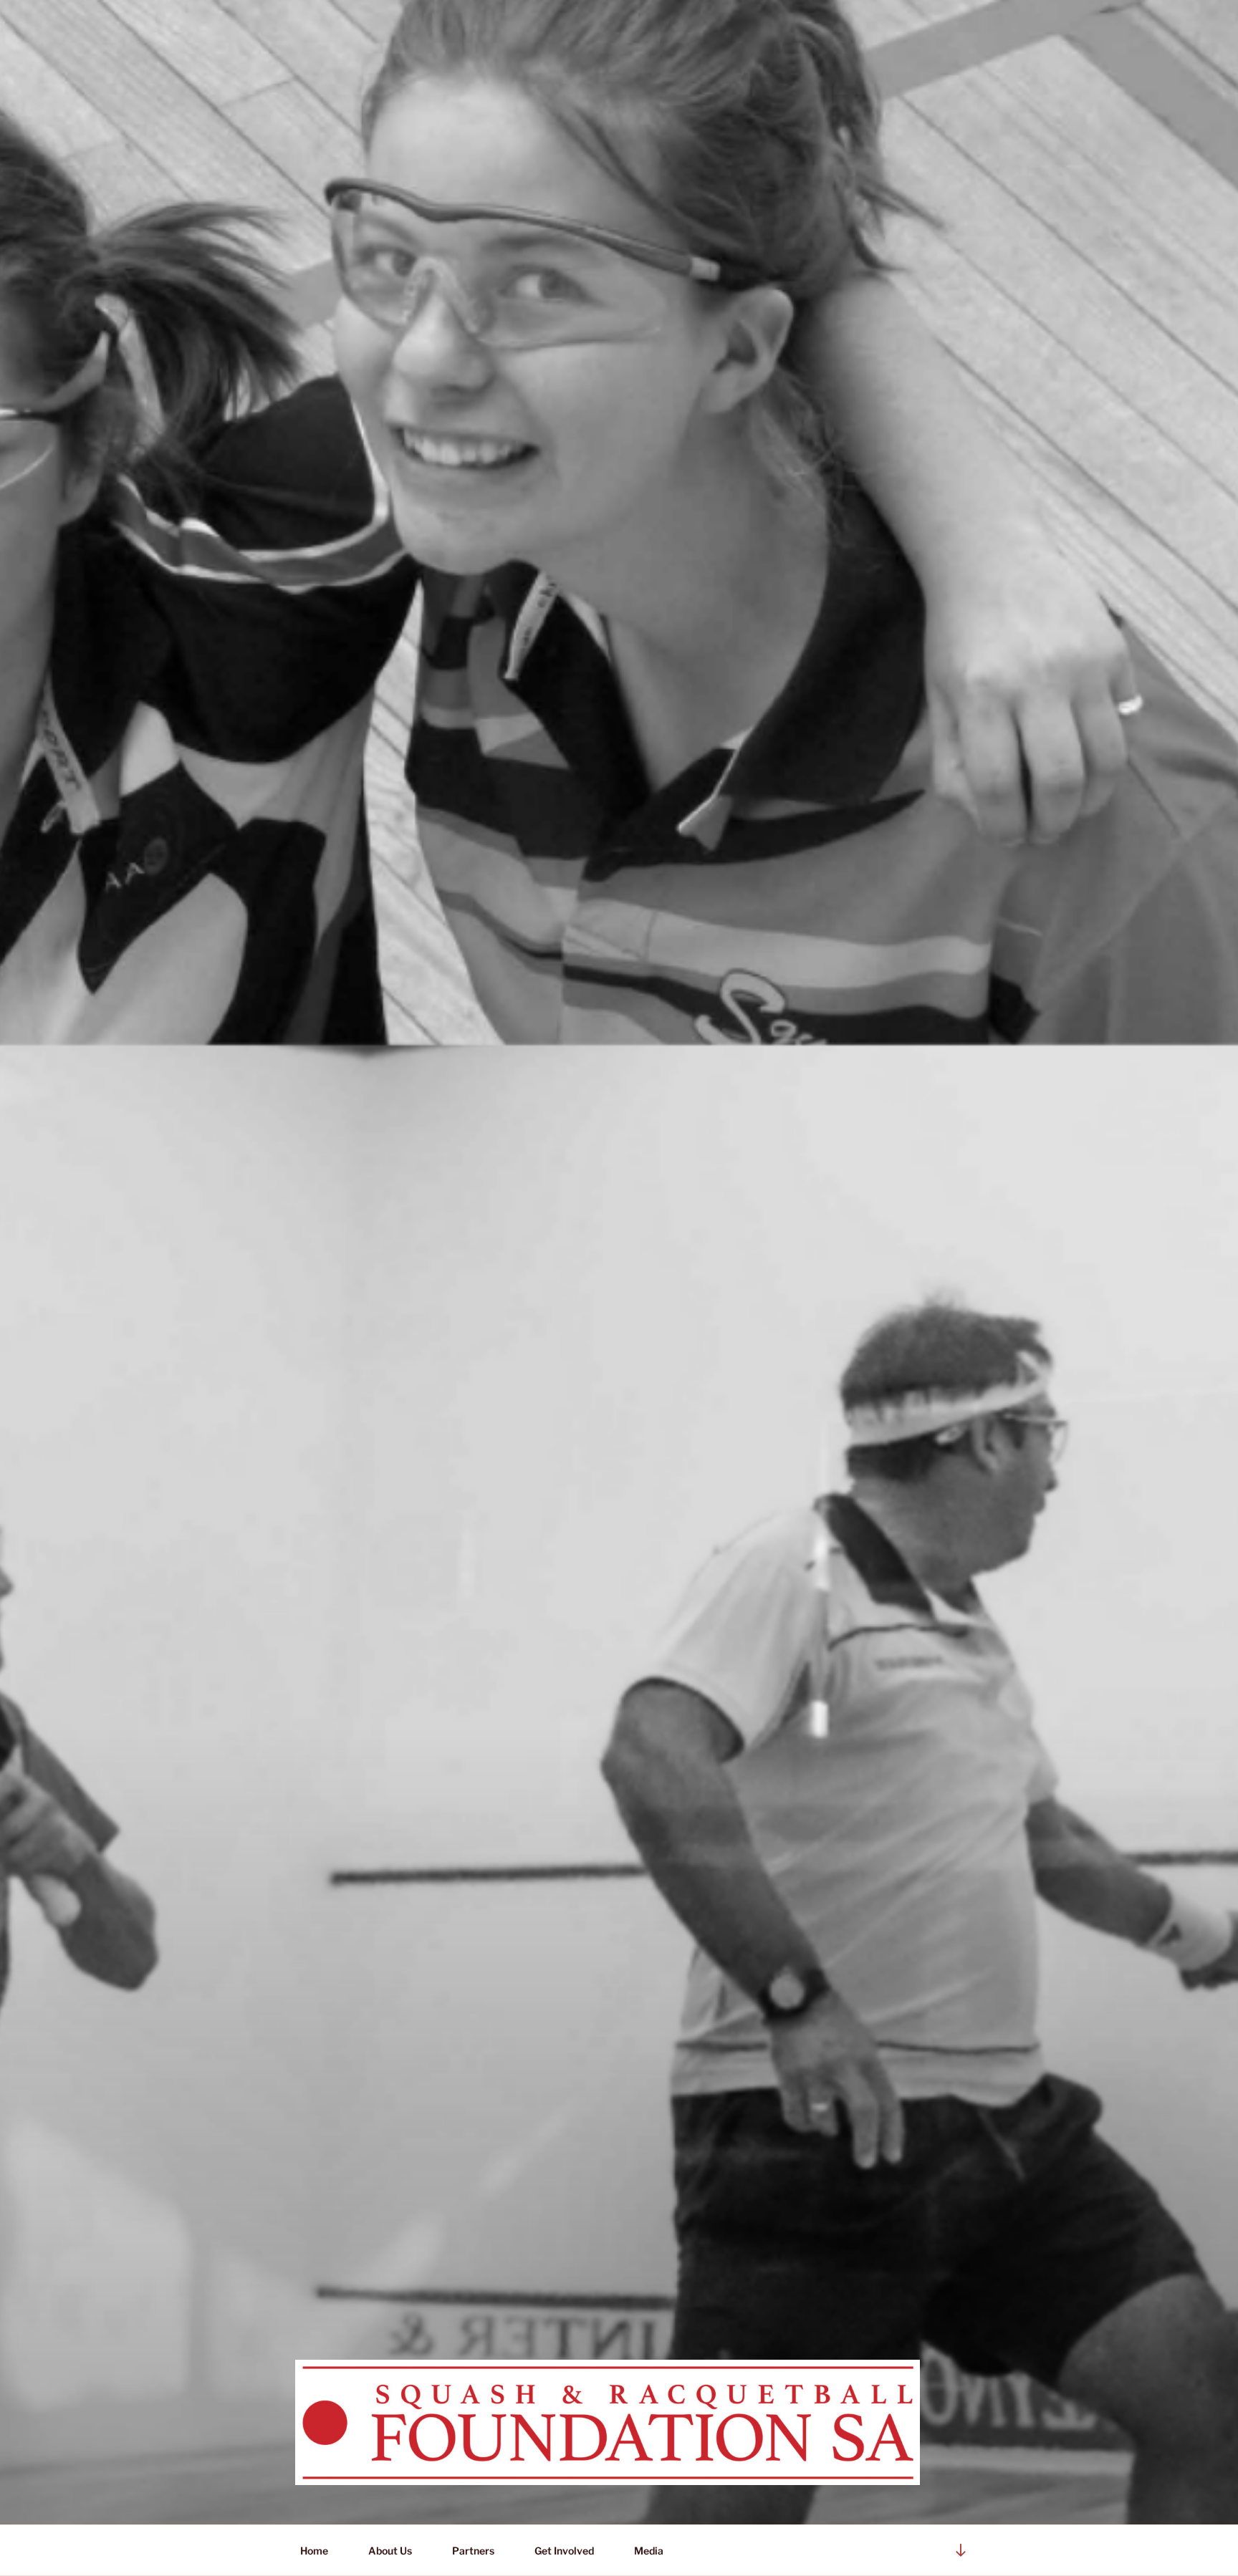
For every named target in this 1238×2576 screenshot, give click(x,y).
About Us (390, 2551)
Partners (473, 2551)
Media (646, 2551)
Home (314, 2551)
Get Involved (564, 2551)
